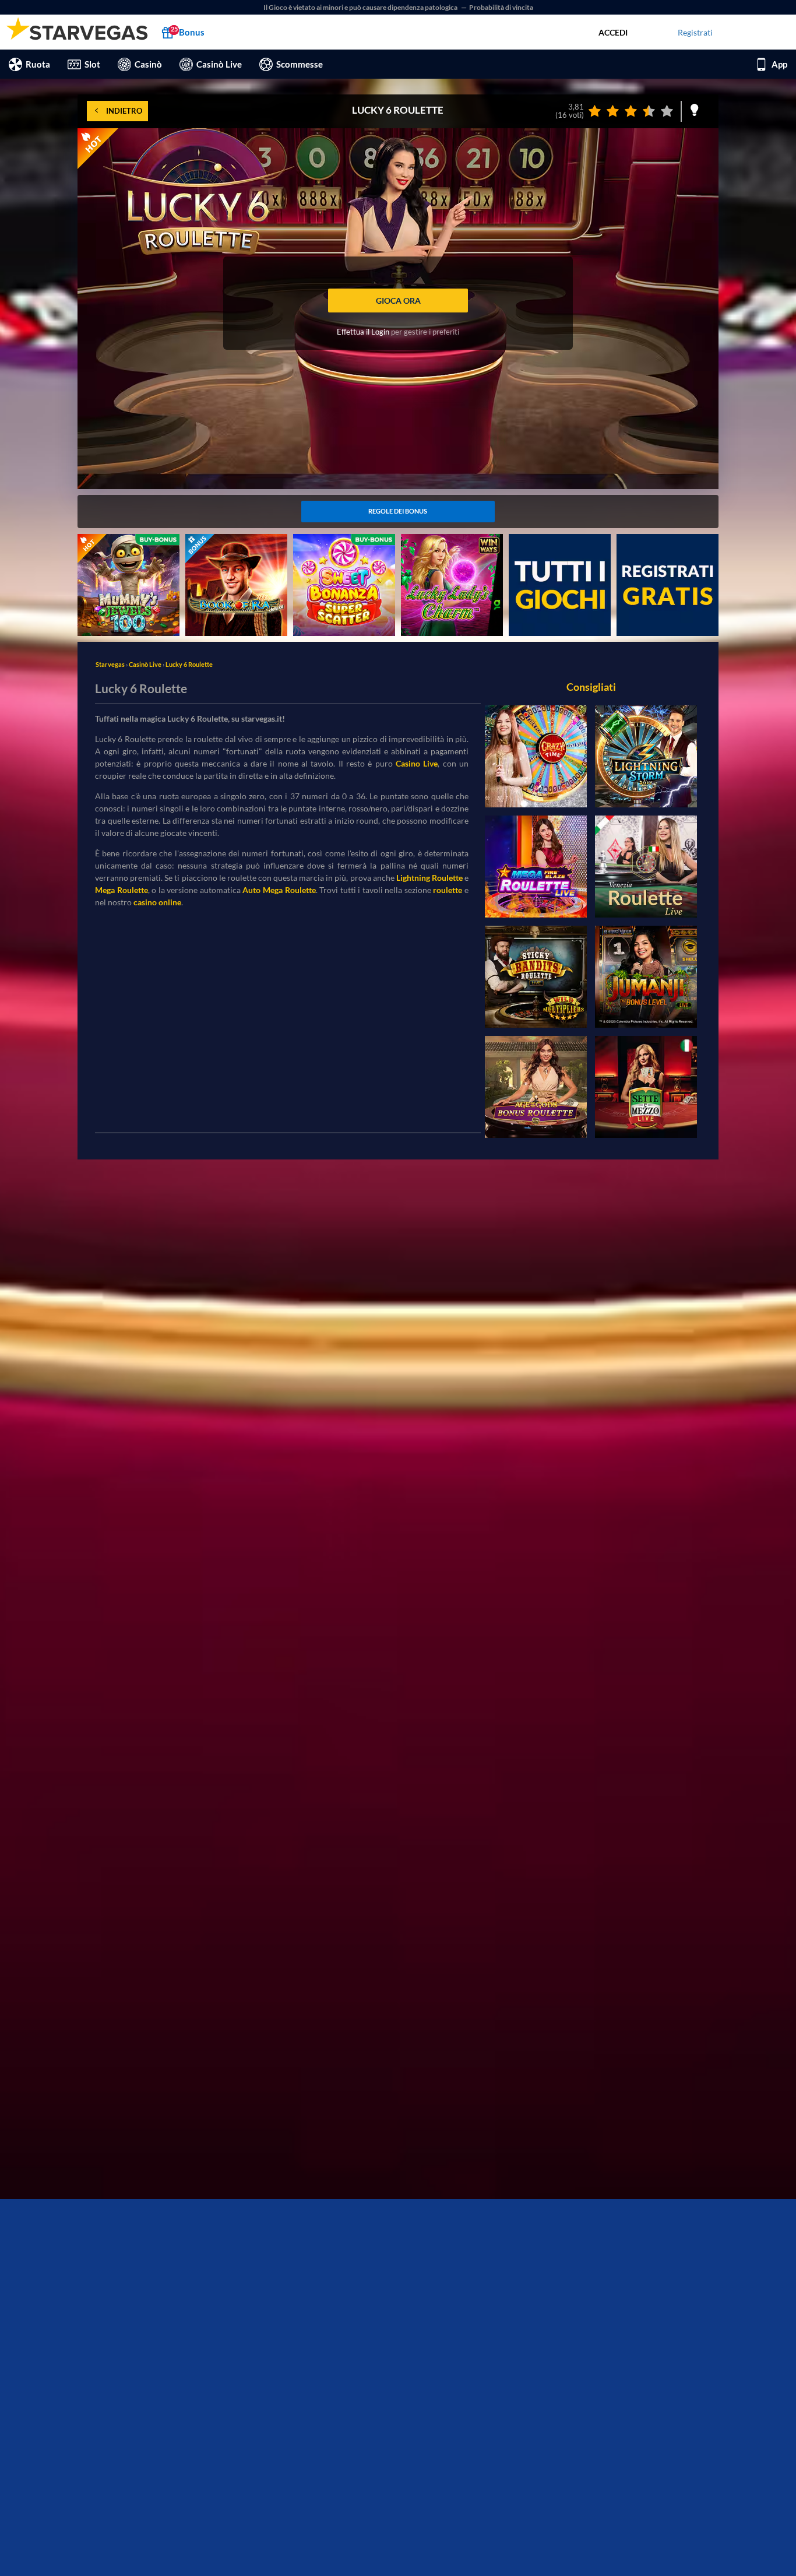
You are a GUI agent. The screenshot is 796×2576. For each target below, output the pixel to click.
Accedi (613, 32)
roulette (448, 890)
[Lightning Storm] (646, 756)
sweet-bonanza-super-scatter (333, 546)
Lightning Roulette (429, 878)
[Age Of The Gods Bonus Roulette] (536, 1087)
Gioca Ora (398, 301)
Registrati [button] (695, 32)
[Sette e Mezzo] (646, 1087)
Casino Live (417, 763)
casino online (157, 902)
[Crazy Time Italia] (536, 756)
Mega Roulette (121, 890)
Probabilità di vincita (501, 7)
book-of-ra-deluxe (218, 540)
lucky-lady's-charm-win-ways (445, 546)
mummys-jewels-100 (115, 540)
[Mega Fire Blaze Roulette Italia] (536, 867)
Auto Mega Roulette (279, 890)
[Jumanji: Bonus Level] (646, 977)
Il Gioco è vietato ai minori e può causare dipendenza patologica (361, 7)
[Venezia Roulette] (646, 867)
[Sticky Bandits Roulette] (536, 977)
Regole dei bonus (398, 511)
